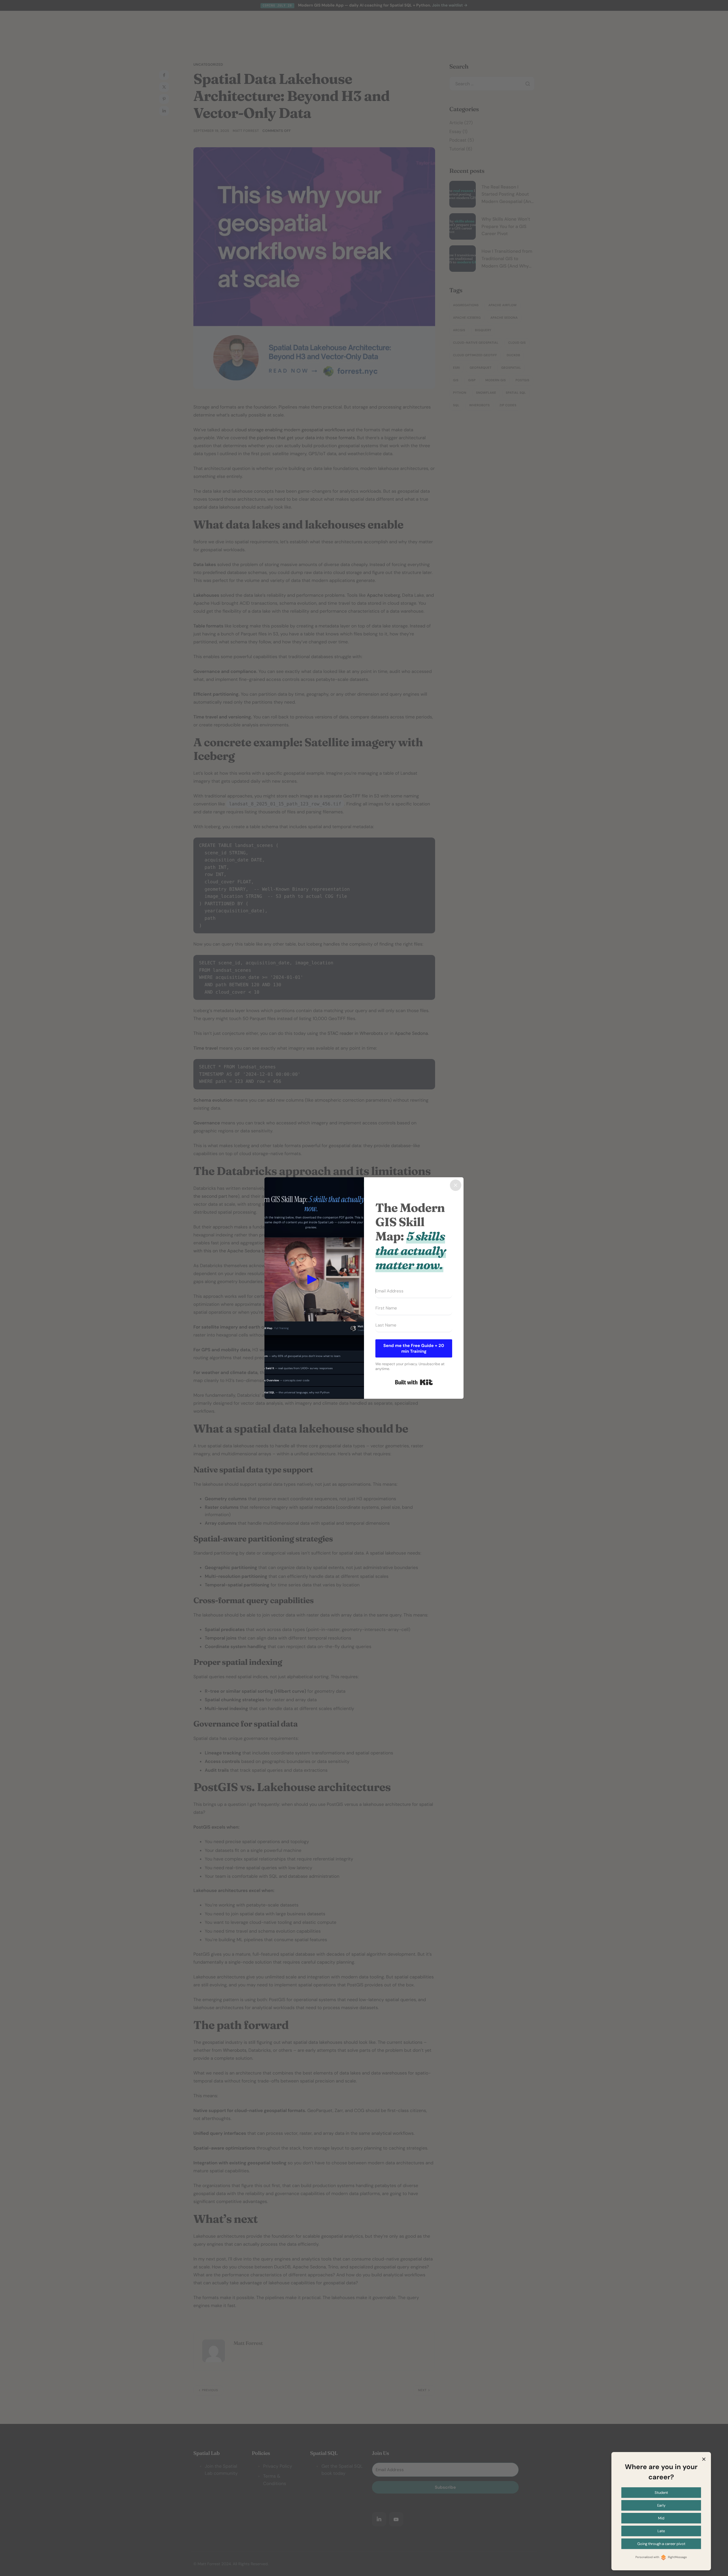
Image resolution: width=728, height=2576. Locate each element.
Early (661, 2505)
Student (661, 2493)
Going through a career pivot (661, 2544)
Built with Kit (414, 1382)
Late (661, 2531)
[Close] (456, 1185)
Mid (661, 2518)
